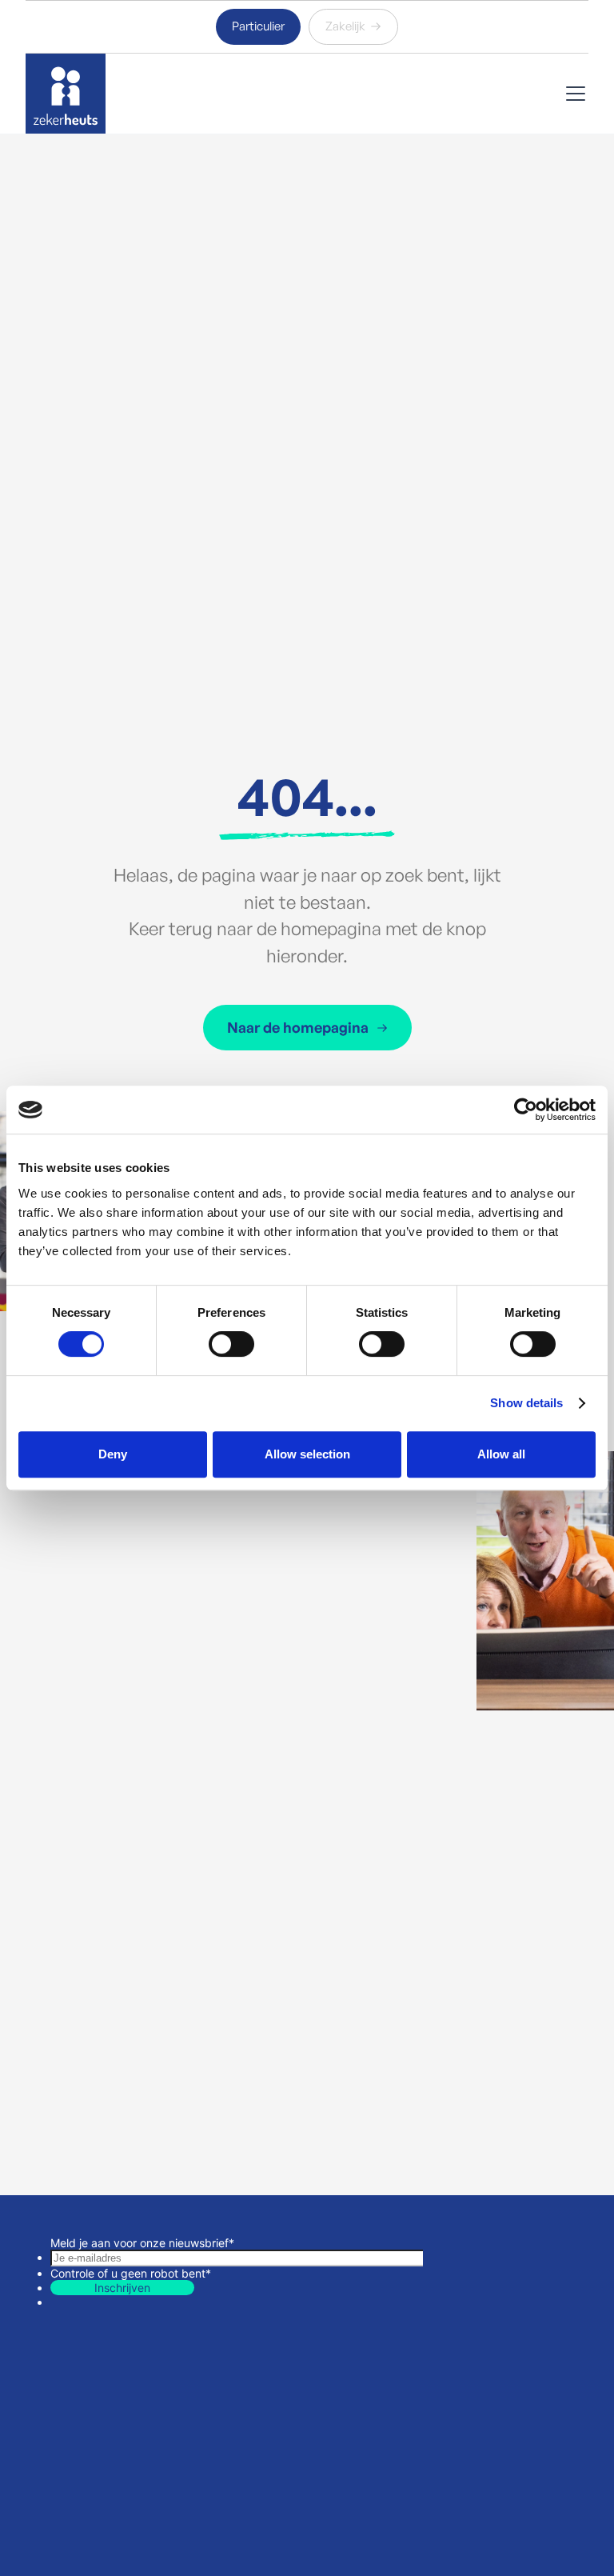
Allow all (501, 1454)
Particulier (258, 26)
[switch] (231, 1344)
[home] (66, 94)
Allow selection (307, 1454)
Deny (113, 1454)
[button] (572, 94)
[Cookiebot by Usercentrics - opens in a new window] (526, 1110)
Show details (526, 1403)
